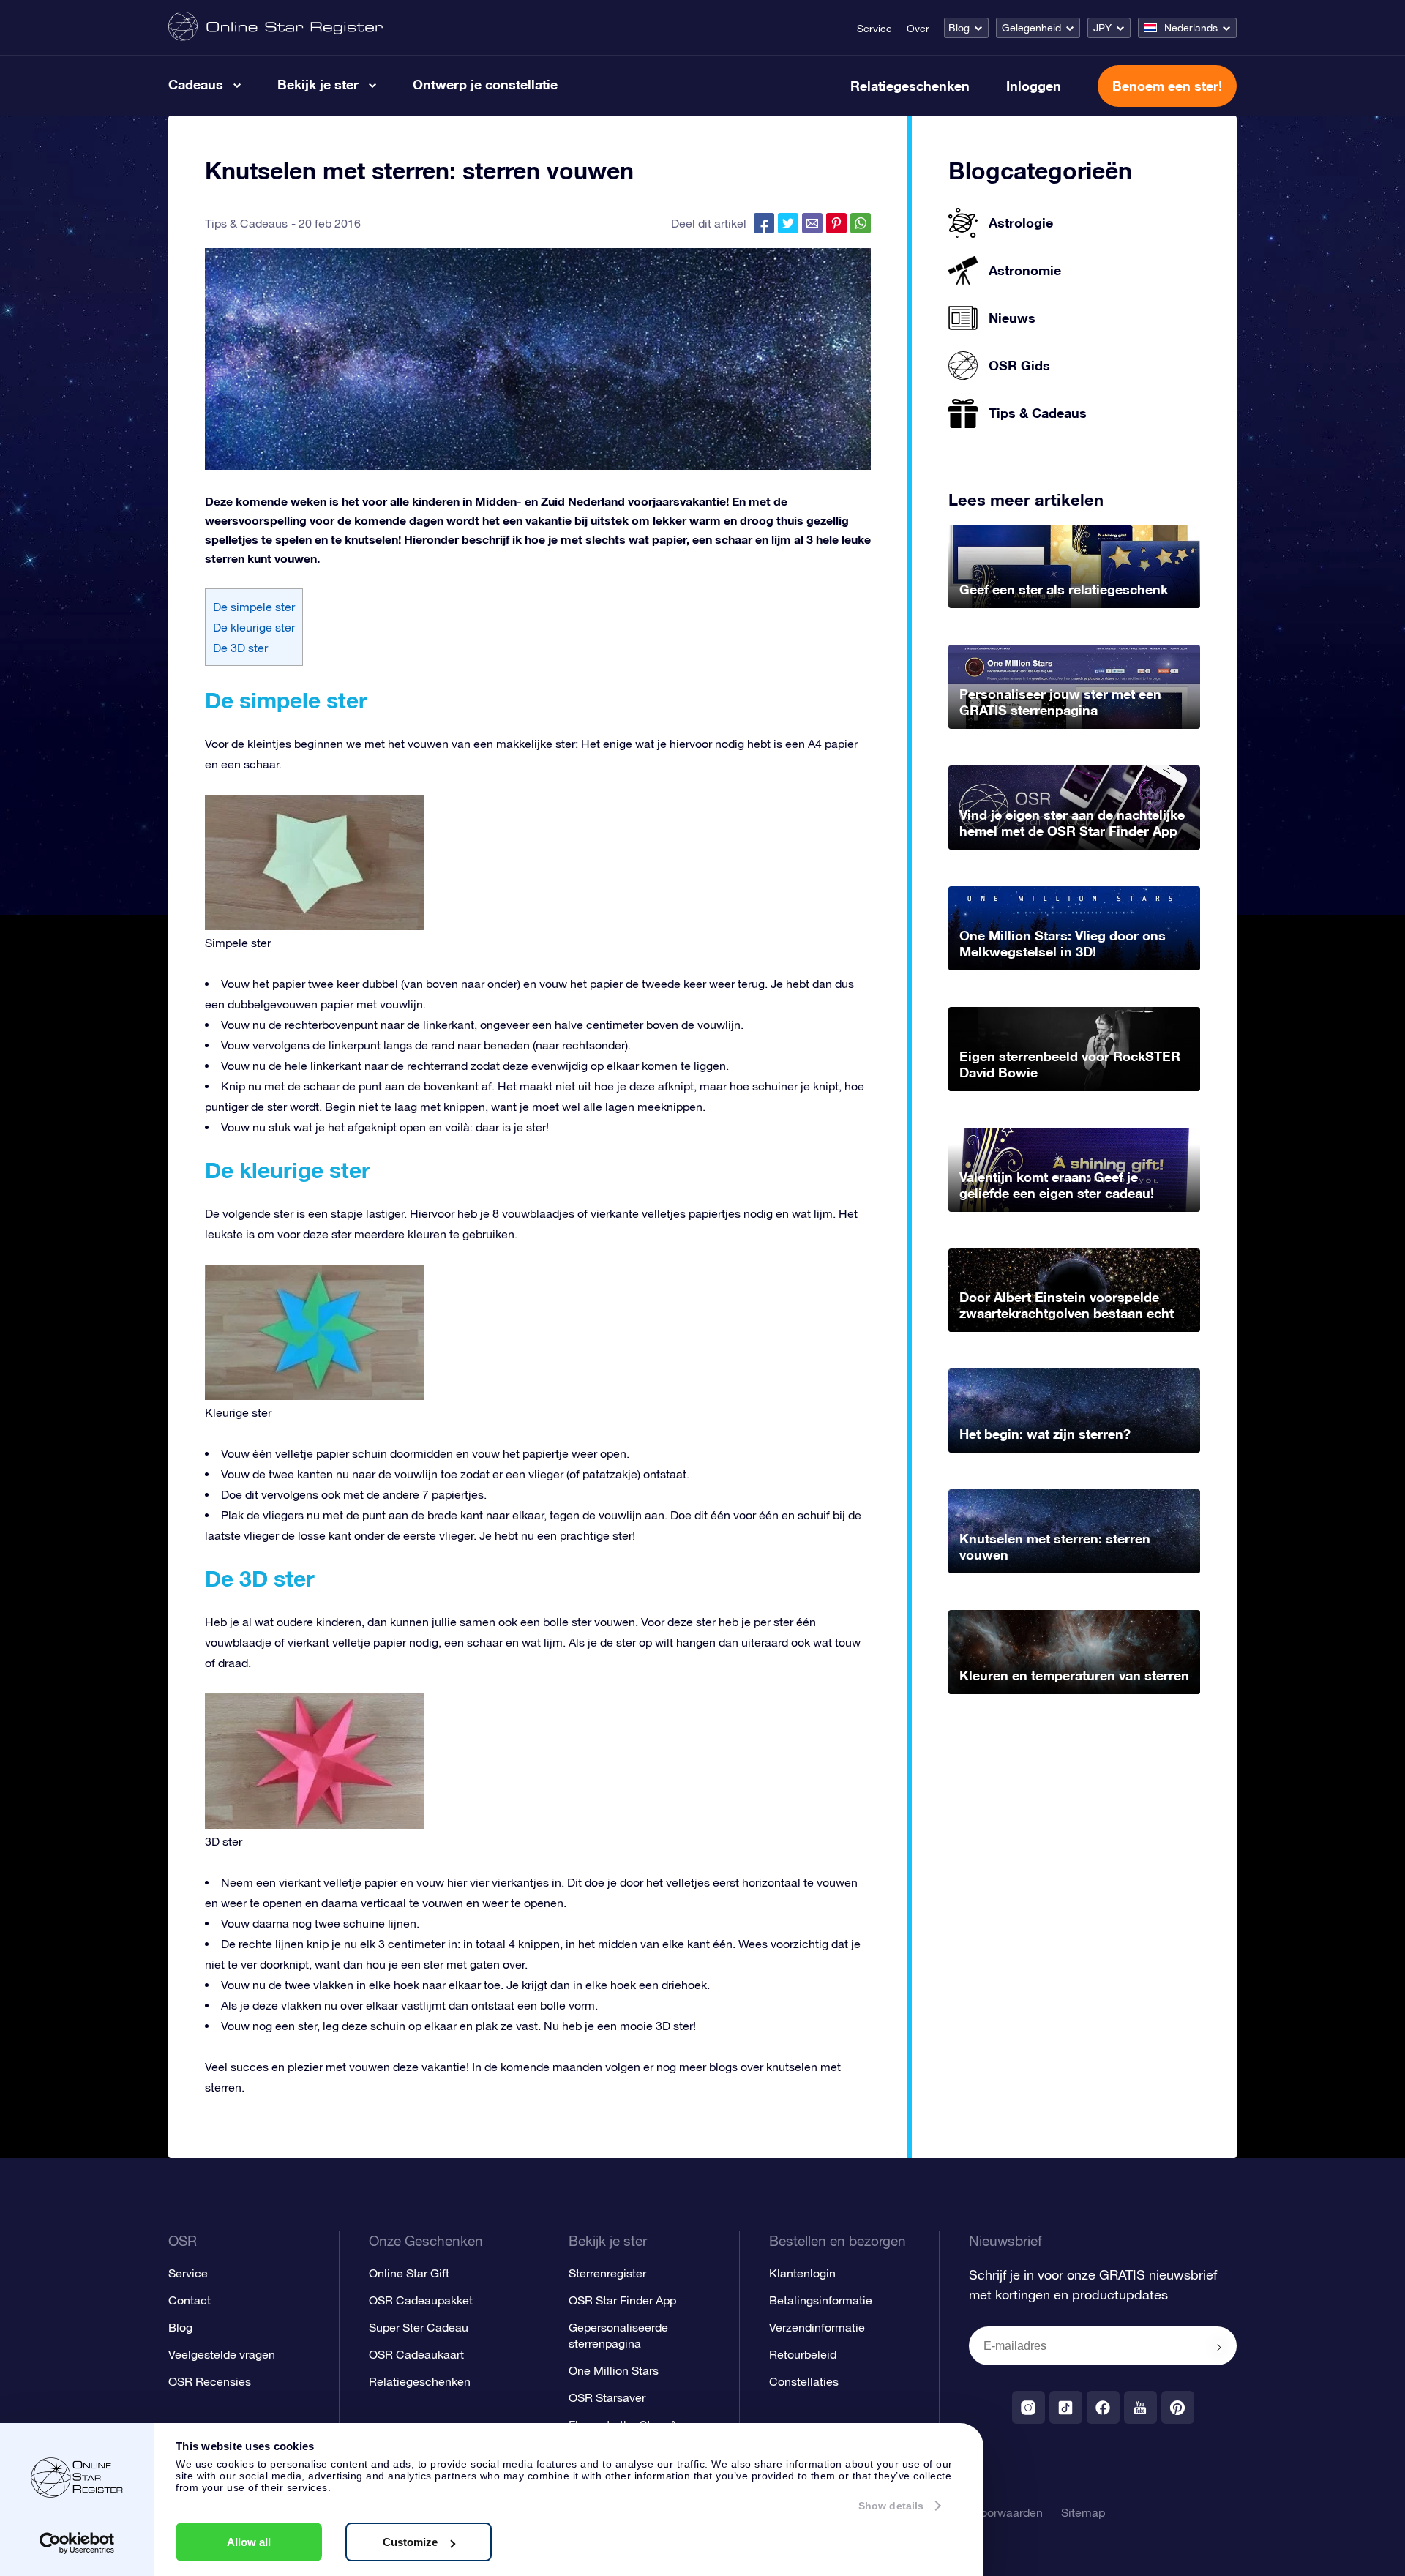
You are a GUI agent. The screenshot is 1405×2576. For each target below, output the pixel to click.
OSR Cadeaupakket (421, 2300)
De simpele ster (254, 607)
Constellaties (804, 2381)
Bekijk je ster (318, 84)
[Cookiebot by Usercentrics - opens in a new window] (77, 2543)
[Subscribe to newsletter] (1219, 2347)
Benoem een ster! (1167, 86)
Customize (410, 2542)
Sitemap (1083, 2512)
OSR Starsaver (607, 2397)
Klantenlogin (802, 2273)
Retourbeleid (803, 2354)
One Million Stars (614, 2370)
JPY (1102, 28)
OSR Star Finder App (622, 2300)
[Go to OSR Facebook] (1103, 2407)
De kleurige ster (254, 627)
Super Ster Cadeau (419, 2327)
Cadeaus (196, 84)
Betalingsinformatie (821, 2300)
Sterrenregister (607, 2273)
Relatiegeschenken (910, 86)
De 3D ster (240, 648)
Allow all (249, 2542)
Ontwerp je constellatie (485, 84)
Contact (190, 2300)
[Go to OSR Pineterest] (1178, 2407)
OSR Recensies (210, 2381)
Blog (959, 28)
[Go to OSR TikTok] (1066, 2407)
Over (918, 29)
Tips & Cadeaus (246, 223)
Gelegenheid (1031, 28)
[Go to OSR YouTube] (1140, 2407)
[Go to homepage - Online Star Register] (276, 27)
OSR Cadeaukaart (416, 2354)
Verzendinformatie (817, 2327)
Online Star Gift (409, 2273)
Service (874, 29)
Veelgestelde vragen (222, 2354)
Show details (891, 2506)
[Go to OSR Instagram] (1029, 2407)
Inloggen (1034, 86)
